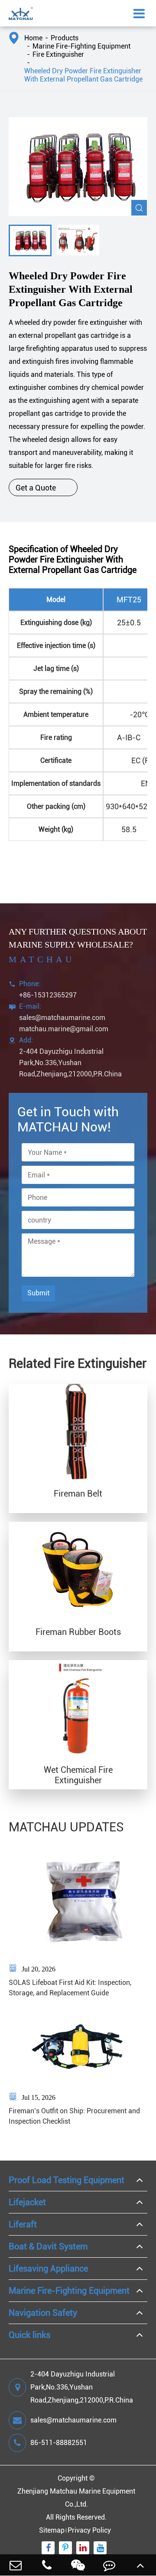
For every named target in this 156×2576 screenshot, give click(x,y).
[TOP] (140, 2565)
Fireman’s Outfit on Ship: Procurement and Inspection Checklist (74, 2116)
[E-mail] (16, 2565)
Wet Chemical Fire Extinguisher (78, 1775)
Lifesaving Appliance (48, 2269)
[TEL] (47, 2565)
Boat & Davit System (48, 2246)
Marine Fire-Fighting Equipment (81, 46)
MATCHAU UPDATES (66, 1827)
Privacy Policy (89, 2530)
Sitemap (52, 2530)
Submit (38, 1293)
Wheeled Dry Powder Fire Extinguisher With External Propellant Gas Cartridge (83, 75)
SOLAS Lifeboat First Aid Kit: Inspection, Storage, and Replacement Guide (70, 1988)
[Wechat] (78, 2565)
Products (65, 38)
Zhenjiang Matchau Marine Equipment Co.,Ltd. (76, 2498)
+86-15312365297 (48, 995)
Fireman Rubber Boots (78, 1632)
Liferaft (23, 2224)
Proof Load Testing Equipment (67, 2180)
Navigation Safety (43, 2313)
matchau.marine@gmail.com (64, 1029)
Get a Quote (43, 487)
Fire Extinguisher (58, 54)
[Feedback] (109, 2565)
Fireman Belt (78, 1494)
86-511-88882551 (59, 2443)
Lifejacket (27, 2202)
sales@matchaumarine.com (62, 1018)
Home (33, 38)
